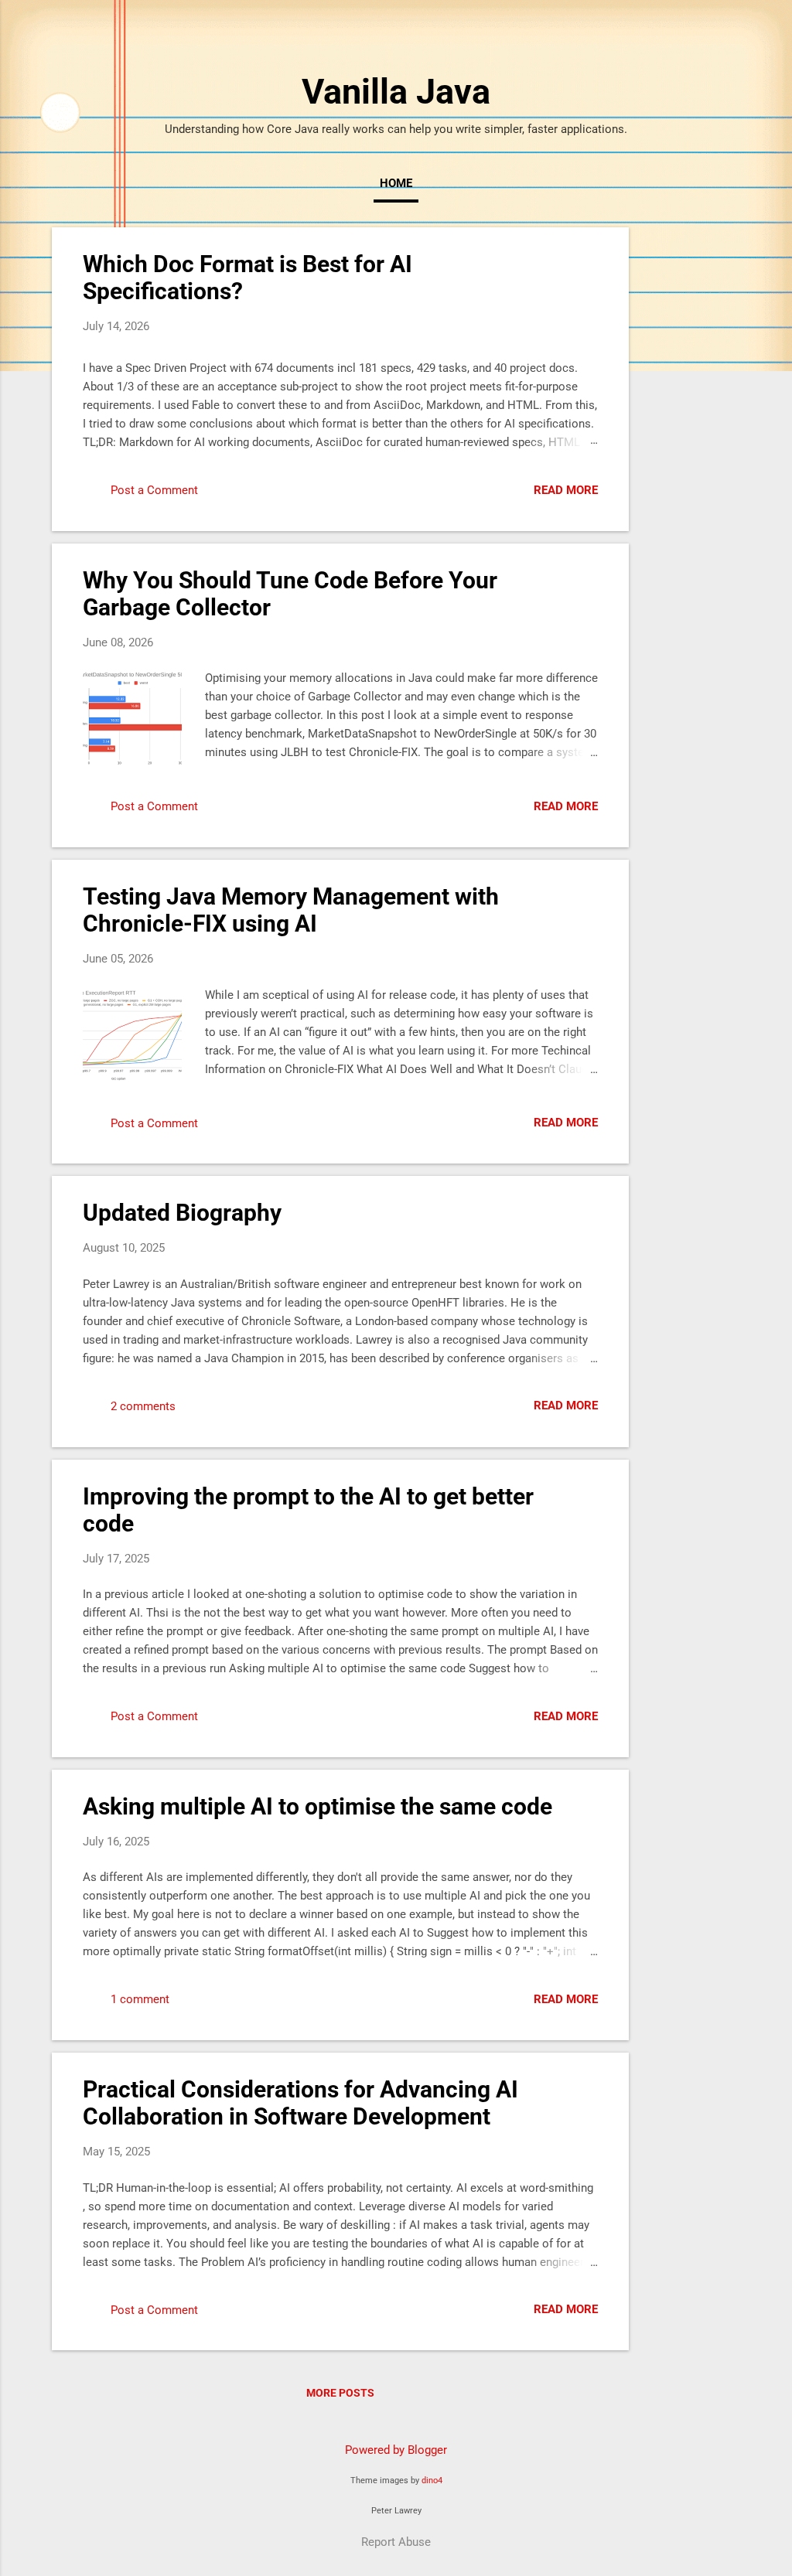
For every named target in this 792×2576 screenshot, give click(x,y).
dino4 (432, 2481)
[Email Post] (222, 496)
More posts (340, 2393)
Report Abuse (396, 2542)
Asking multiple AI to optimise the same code (317, 1806)
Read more (566, 490)
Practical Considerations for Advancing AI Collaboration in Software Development (300, 2103)
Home (396, 183)
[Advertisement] (691, 459)
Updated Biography (182, 1213)
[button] (589, 261)
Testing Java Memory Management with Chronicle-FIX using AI (291, 910)
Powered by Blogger (396, 2450)
